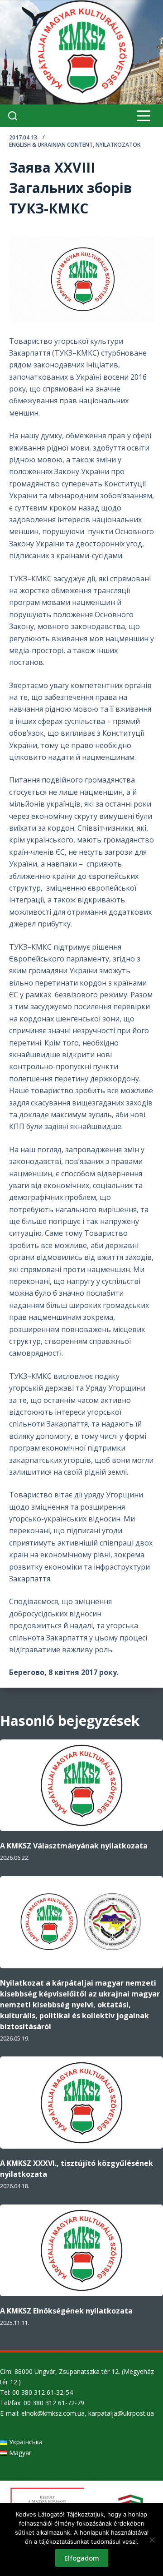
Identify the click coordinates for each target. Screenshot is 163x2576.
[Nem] (152, 2540)
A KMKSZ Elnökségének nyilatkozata (66, 2311)
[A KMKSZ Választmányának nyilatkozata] (81, 1786)
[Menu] (144, 116)
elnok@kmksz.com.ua (53, 2413)
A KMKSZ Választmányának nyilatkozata (74, 1846)
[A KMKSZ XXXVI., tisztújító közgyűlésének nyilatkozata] (81, 2103)
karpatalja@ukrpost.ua (121, 2413)
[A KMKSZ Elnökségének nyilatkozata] (81, 2251)
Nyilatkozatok (118, 145)
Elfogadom (82, 2558)
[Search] (13, 116)
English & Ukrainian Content (51, 145)
